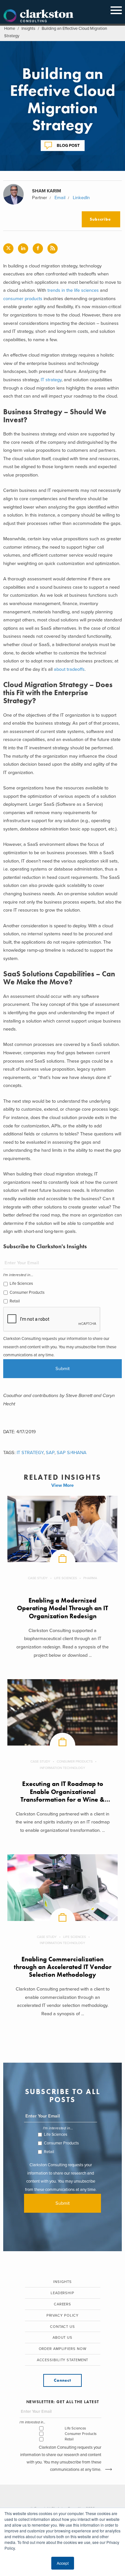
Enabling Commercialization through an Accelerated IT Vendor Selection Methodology (63, 1967)
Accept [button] (63, 2563)
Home (10, 29)
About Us (63, 2338)
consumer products (23, 299)
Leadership (63, 2293)
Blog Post (68, 145)
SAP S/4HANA (72, 1453)
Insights (28, 29)
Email (60, 198)
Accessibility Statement (63, 2360)
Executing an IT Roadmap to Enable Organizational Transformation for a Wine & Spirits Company (63, 1796)
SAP (50, 1453)
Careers (63, 2304)
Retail (15, 1301)
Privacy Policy (63, 2315)
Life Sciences (21, 1284)
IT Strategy (30, 1453)
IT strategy (51, 380)
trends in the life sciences (73, 290)
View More (63, 1485)
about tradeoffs (69, 669)
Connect (62, 2380)
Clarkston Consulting (38, 16)
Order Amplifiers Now (63, 2349)
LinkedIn (81, 198)
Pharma (90, 1578)
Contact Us (63, 2327)
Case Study (38, 1578)
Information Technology (63, 1768)
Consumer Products (27, 1292)
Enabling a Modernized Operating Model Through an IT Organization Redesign (63, 1608)
